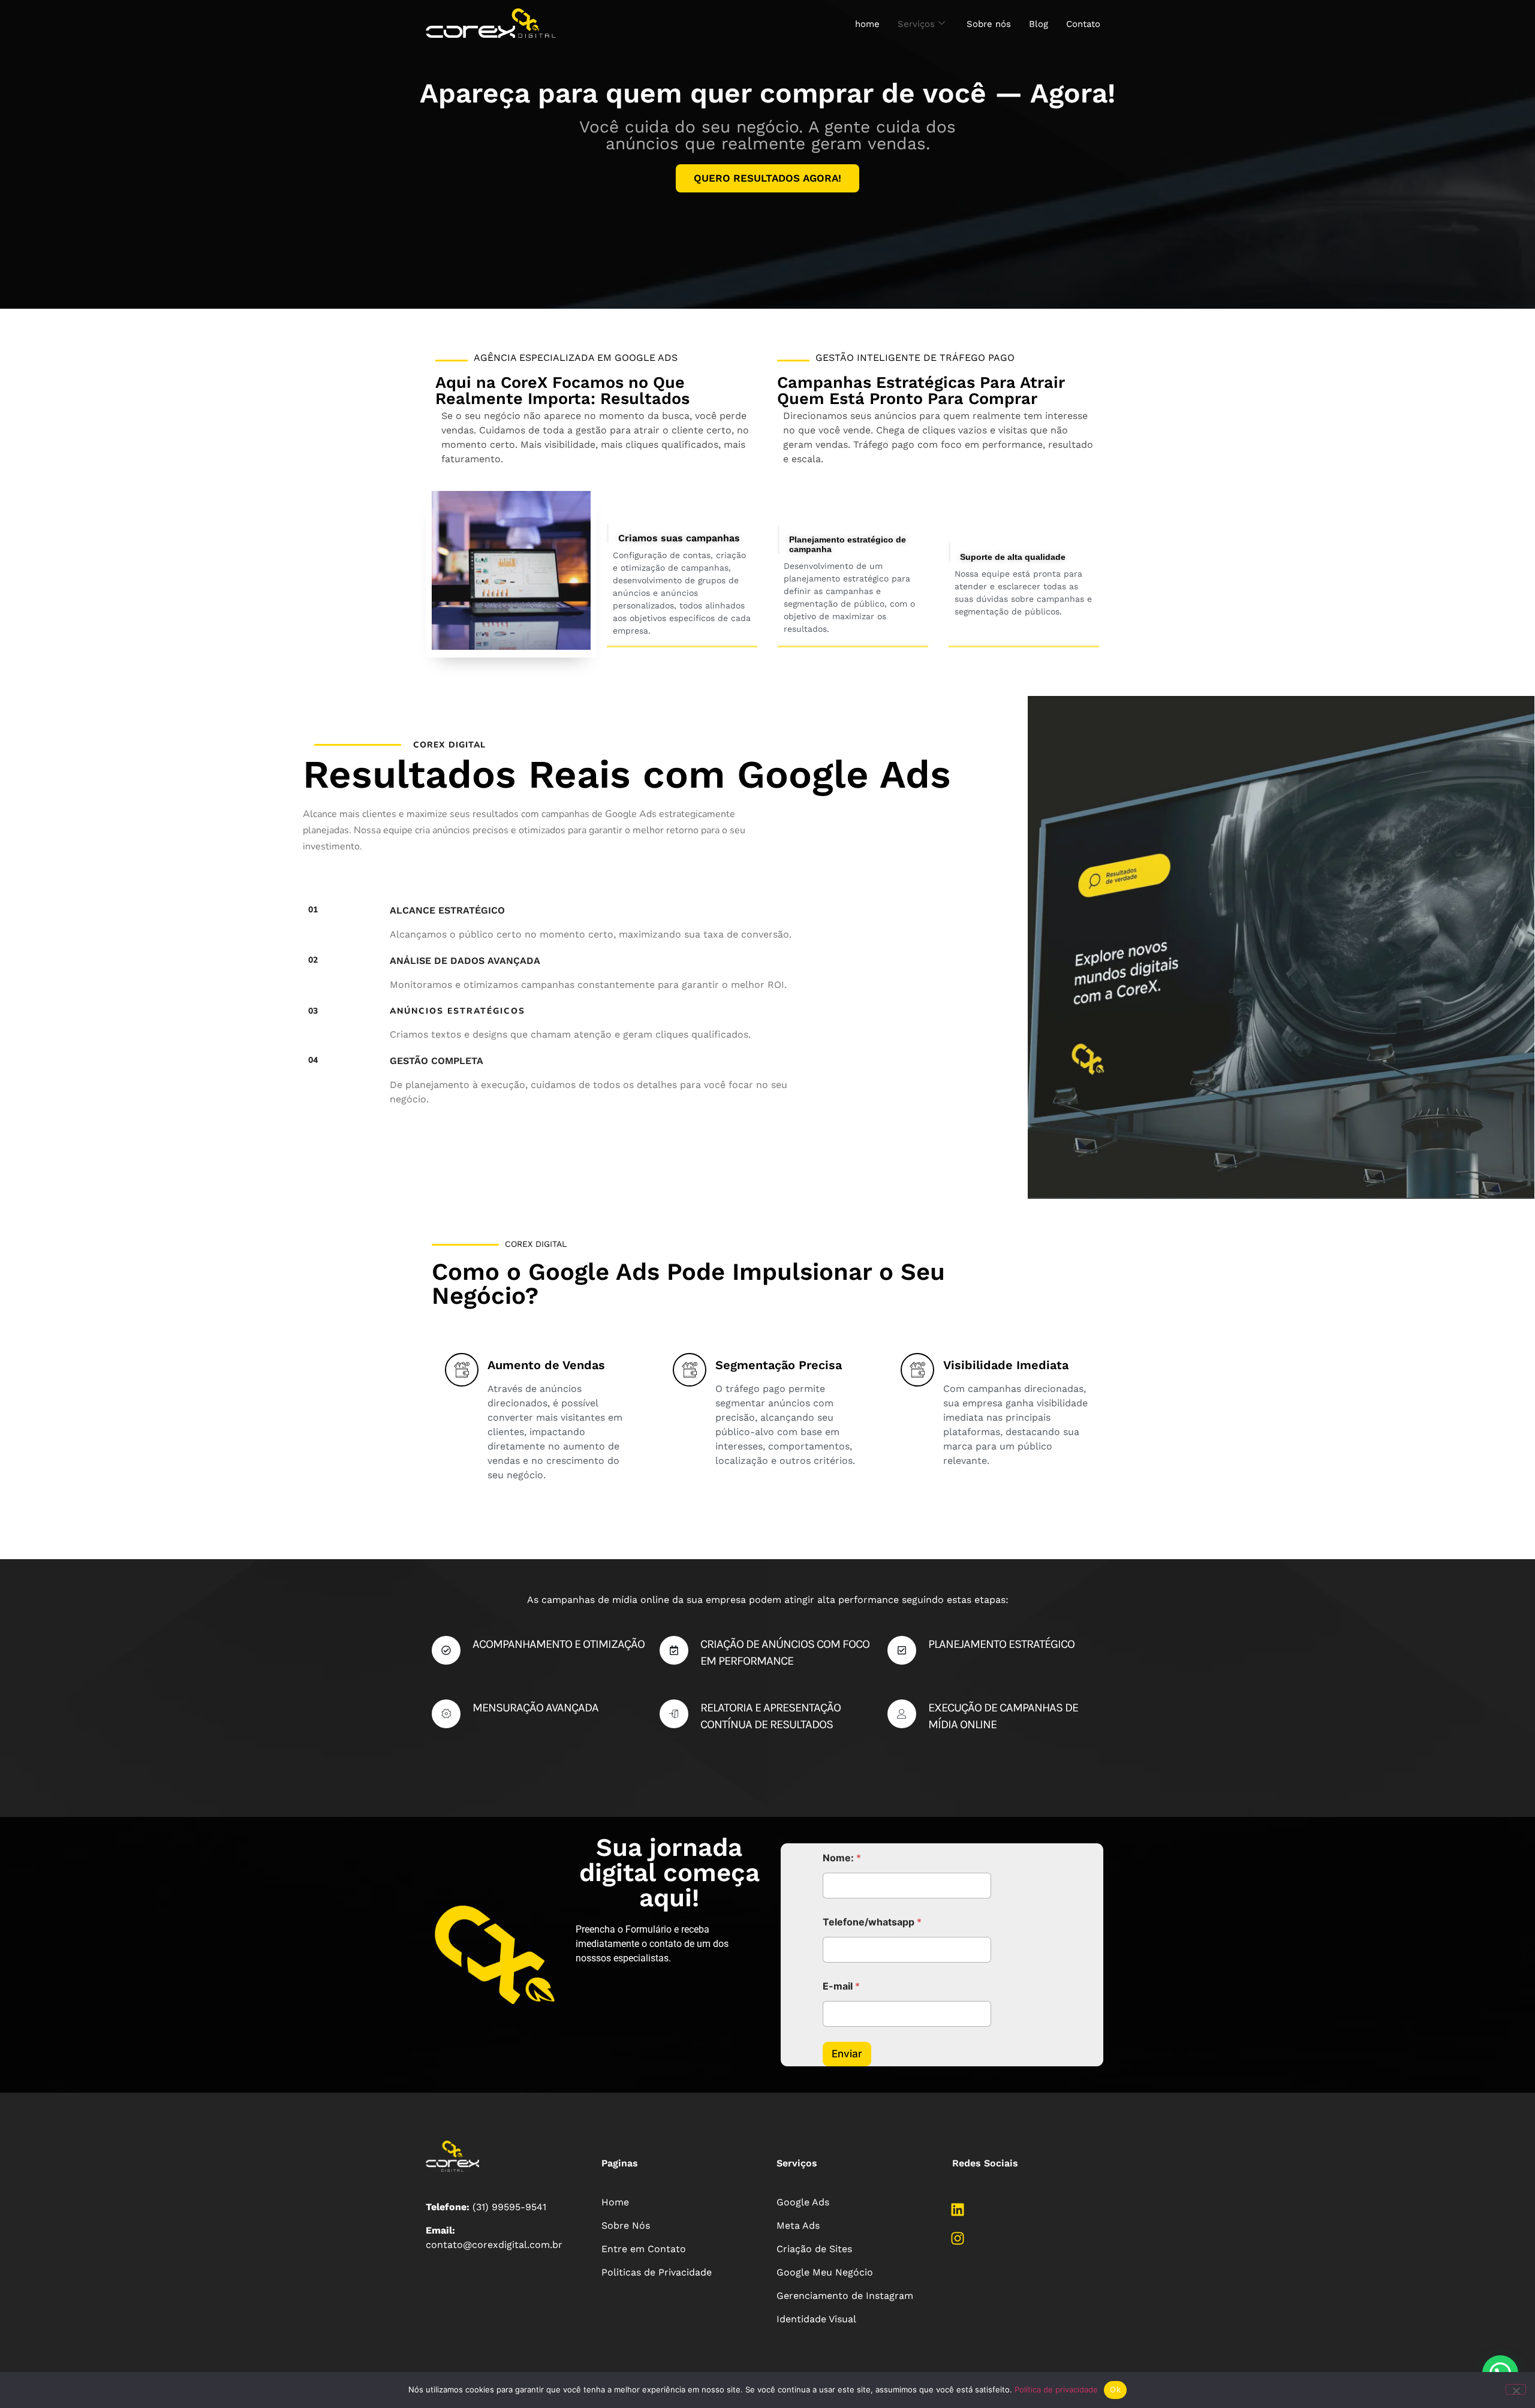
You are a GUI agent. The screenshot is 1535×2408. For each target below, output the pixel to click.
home (867, 24)
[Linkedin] (958, 2210)
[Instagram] (958, 2238)
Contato (1083, 24)
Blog (1039, 24)
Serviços (916, 24)
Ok (1115, 2389)
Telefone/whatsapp (872, 1922)
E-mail (841, 1986)
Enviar (847, 2054)
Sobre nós (989, 24)
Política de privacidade (1056, 2389)
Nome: (842, 1858)
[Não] (1516, 2389)
